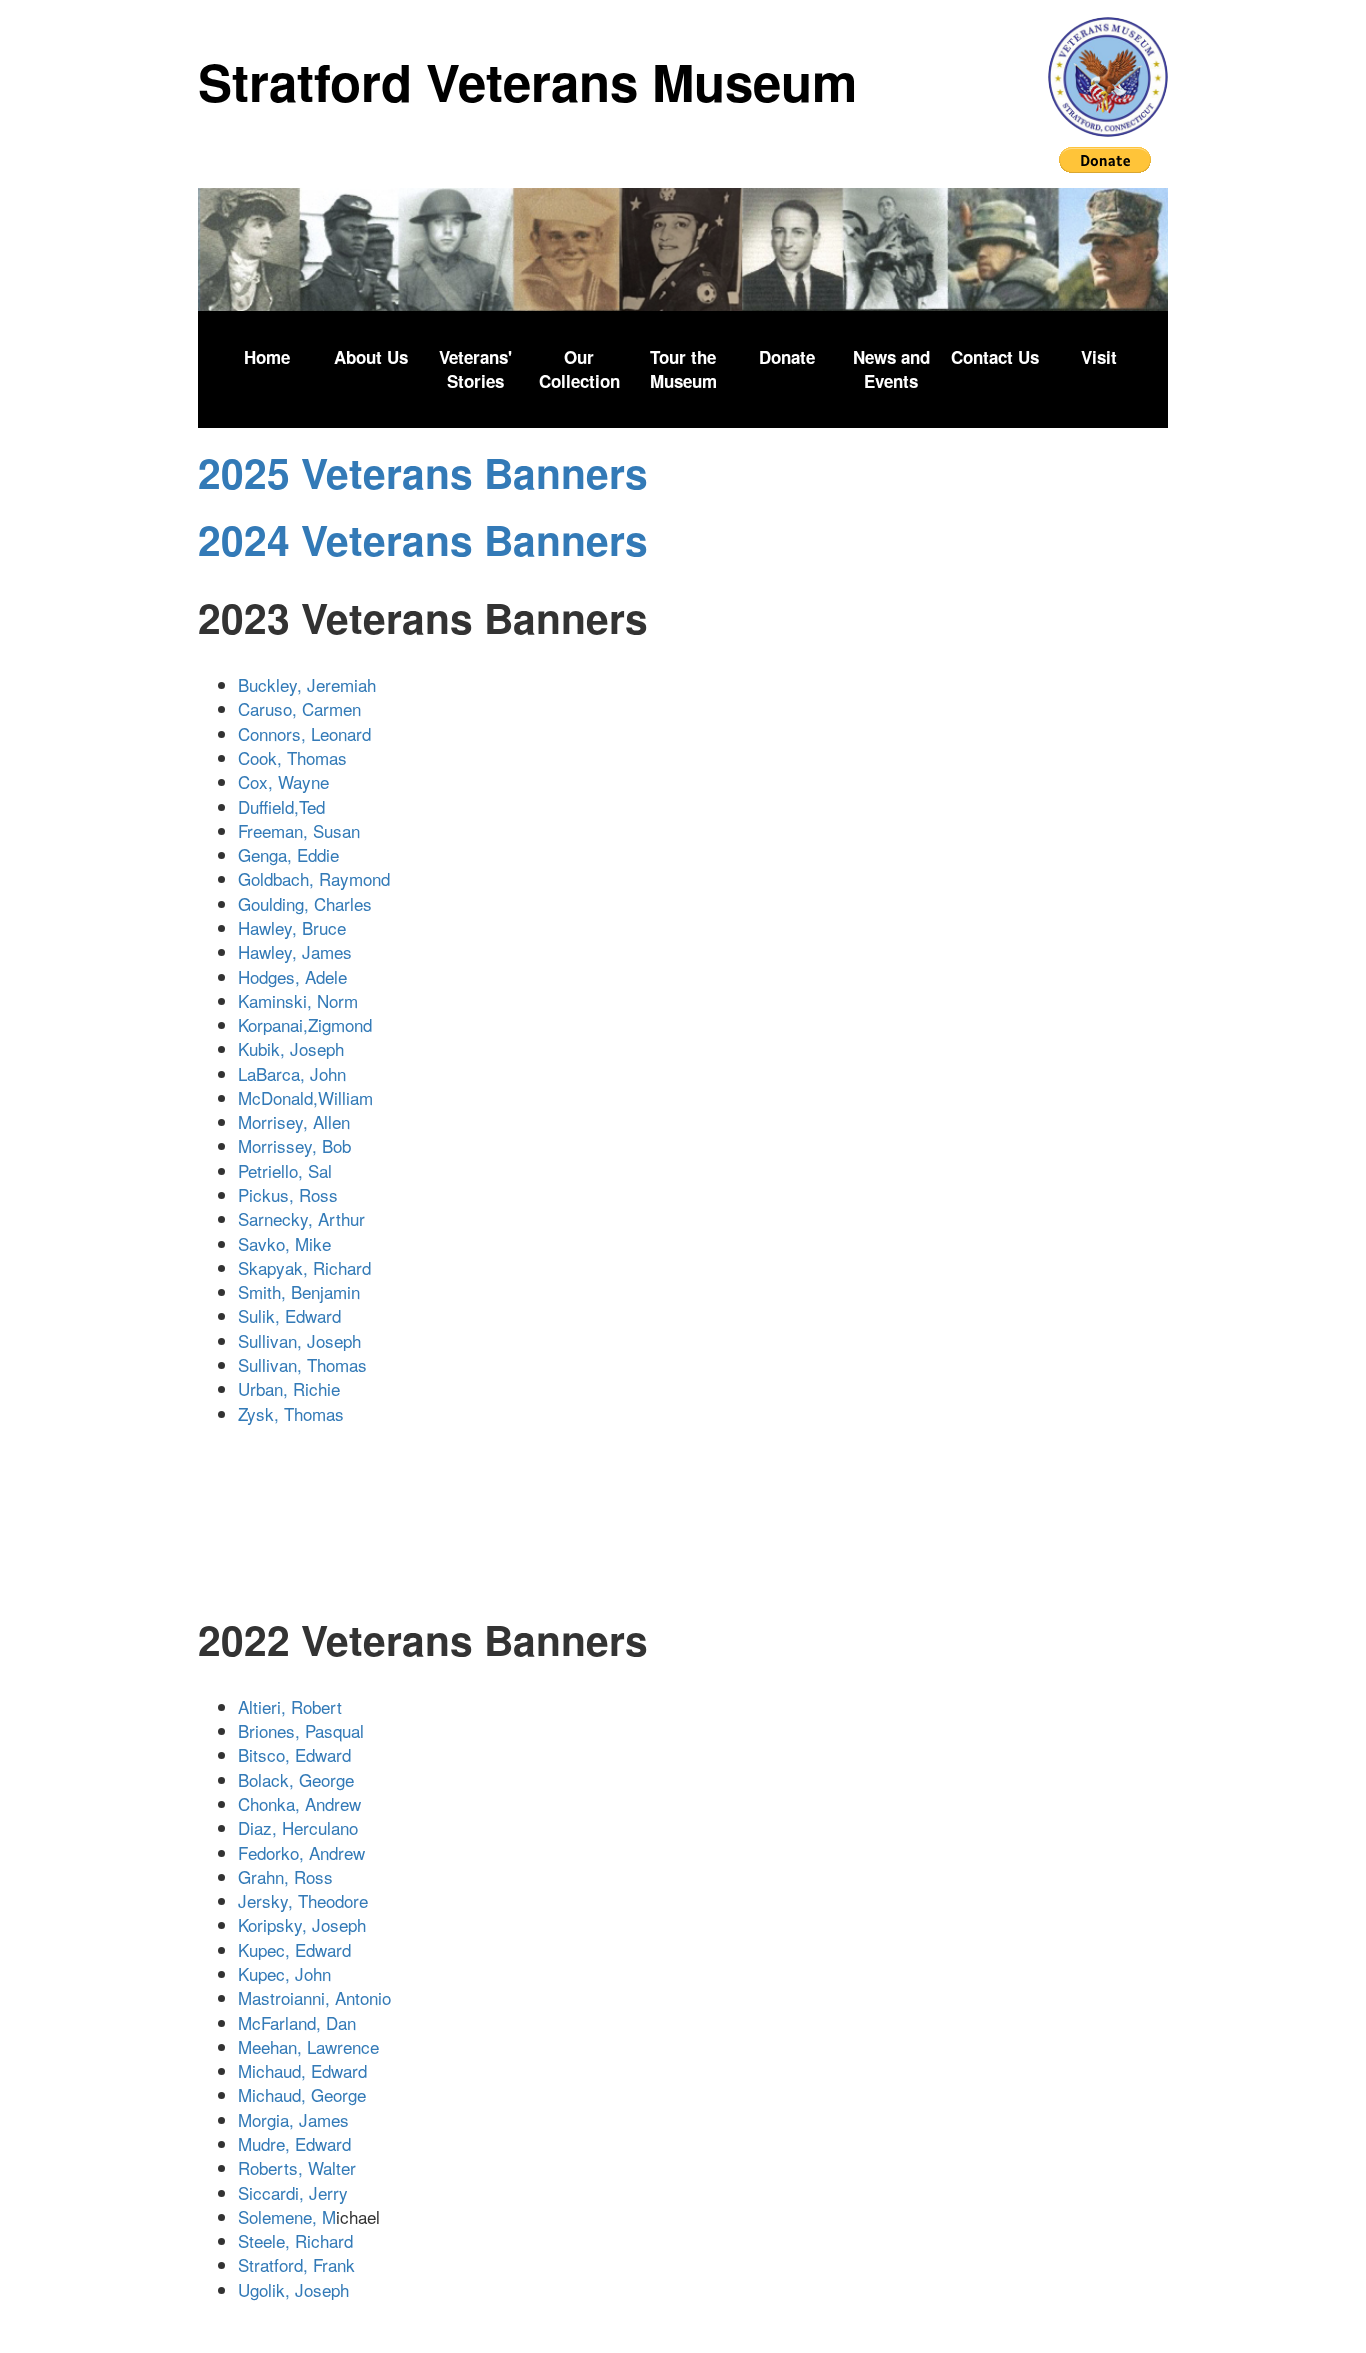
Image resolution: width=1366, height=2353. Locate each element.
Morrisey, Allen (299, 1121)
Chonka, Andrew (299, 1803)
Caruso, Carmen (299, 708)
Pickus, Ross (293, 1194)
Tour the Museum (683, 369)
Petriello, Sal (287, 1170)
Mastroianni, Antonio (317, 1997)
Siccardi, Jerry (293, 2192)
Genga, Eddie (288, 854)
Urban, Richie (291, 1388)
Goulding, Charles (307, 903)
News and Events (891, 369)
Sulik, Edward (297, 1315)
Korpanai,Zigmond (305, 1024)
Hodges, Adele (300, 976)
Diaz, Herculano (300, 1827)
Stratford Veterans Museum (527, 81)
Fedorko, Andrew (301, 1852)
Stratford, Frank (299, 2264)
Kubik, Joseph (298, 1048)
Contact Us (995, 357)
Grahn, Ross (285, 1876)
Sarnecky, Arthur (316, 1218)
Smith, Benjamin (306, 1291)
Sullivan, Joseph (304, 1340)
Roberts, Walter (297, 2167)
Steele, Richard (295, 2240)
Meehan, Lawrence (308, 2046)
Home (267, 357)
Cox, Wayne (283, 781)
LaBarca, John (314, 1073)
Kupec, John (284, 1973)
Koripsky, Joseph (302, 1924)
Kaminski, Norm (300, 1000)
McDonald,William (310, 1097)
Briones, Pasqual (301, 1730)
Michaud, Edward (302, 2070)
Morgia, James (293, 2119)
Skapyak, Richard (317, 1267)
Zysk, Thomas (293, 1413)
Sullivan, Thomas (310, 1364)
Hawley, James (302, 951)
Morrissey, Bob (297, 1145)
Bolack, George (296, 1779)
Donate (787, 357)
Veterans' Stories (475, 369)
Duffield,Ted (289, 806)
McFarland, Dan (297, 2022)
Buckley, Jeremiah (319, 684)
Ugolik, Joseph (293, 2289)
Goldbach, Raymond (316, 878)
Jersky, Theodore (303, 1900)
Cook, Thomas (317, 757)
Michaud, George (302, 2094)
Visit (1099, 357)
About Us (371, 357)
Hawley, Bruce (299, 927)
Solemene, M (287, 2216)
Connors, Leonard (312, 733)
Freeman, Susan (306, 830)
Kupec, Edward (294, 1949)
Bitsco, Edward (294, 1754)
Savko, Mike (289, 1243)
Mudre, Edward (294, 2143)
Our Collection (579, 369)
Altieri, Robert (290, 1706)
